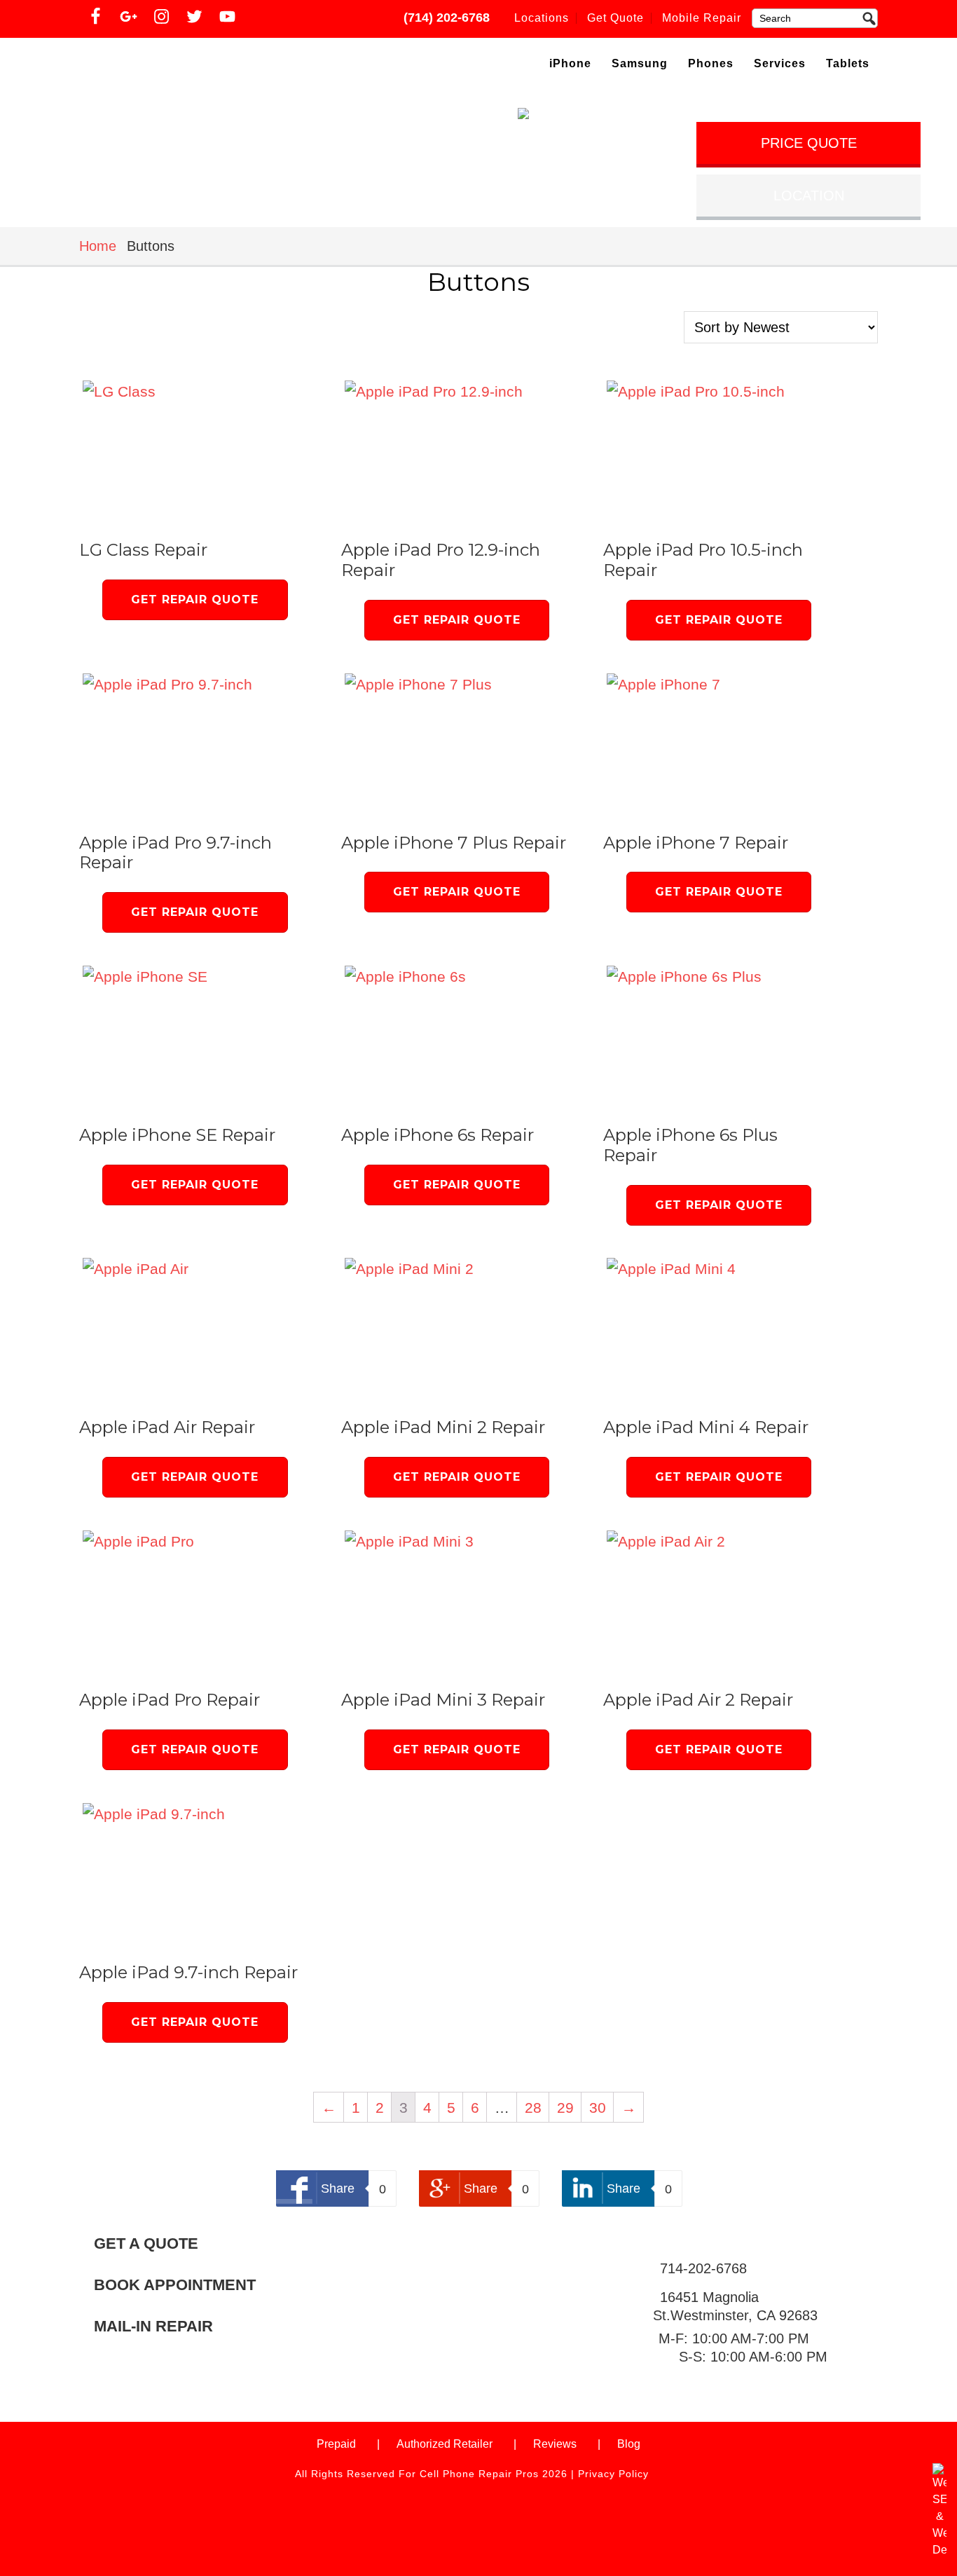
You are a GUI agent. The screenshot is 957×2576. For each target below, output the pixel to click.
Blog (629, 2444)
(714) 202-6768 (447, 18)
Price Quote (809, 143)
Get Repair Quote (195, 600)
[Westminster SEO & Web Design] (939, 2550)
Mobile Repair (702, 18)
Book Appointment (175, 2286)
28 (533, 2108)
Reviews (555, 2444)
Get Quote (615, 18)
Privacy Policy (613, 2474)
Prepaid (336, 2444)
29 (565, 2108)
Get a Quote (146, 2244)
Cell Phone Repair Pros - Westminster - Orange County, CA (200, 66)
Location (809, 196)
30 (598, 2108)
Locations (542, 18)
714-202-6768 (703, 2268)
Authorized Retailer (445, 2444)
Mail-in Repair (153, 2327)
